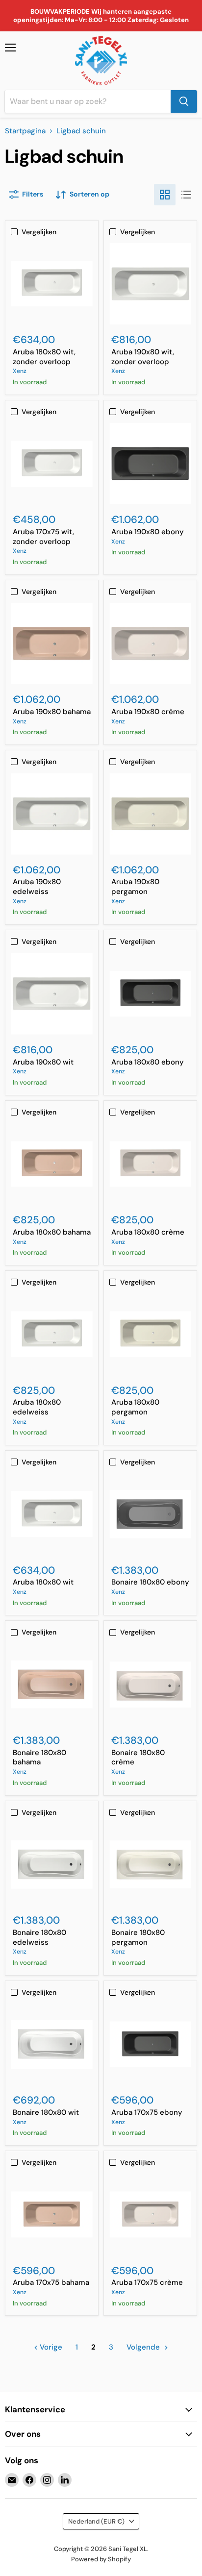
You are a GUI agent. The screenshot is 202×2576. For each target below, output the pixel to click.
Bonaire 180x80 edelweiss (39, 1937)
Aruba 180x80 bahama (52, 1232)
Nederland (96, 2521)
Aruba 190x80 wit (43, 1062)
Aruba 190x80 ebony (148, 532)
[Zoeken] (184, 101)
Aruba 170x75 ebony (147, 2112)
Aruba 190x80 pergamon (135, 887)
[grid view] (165, 195)
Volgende (144, 2347)
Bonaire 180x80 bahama (39, 1758)
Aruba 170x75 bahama (51, 2282)
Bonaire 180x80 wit (46, 2112)
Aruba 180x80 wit (43, 1582)
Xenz (20, 371)
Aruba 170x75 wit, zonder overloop (43, 537)
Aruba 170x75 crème (147, 2282)
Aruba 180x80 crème (148, 1232)
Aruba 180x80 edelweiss (37, 1407)
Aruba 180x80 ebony (148, 1062)
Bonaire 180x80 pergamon (138, 1937)
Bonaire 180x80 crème (138, 1758)
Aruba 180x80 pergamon (135, 1407)
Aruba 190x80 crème (148, 712)
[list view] (186, 195)
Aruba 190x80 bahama (52, 712)
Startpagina (25, 131)
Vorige (50, 2347)
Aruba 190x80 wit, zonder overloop (143, 357)
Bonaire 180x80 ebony (150, 1582)
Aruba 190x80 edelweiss (37, 887)
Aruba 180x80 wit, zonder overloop (44, 357)
